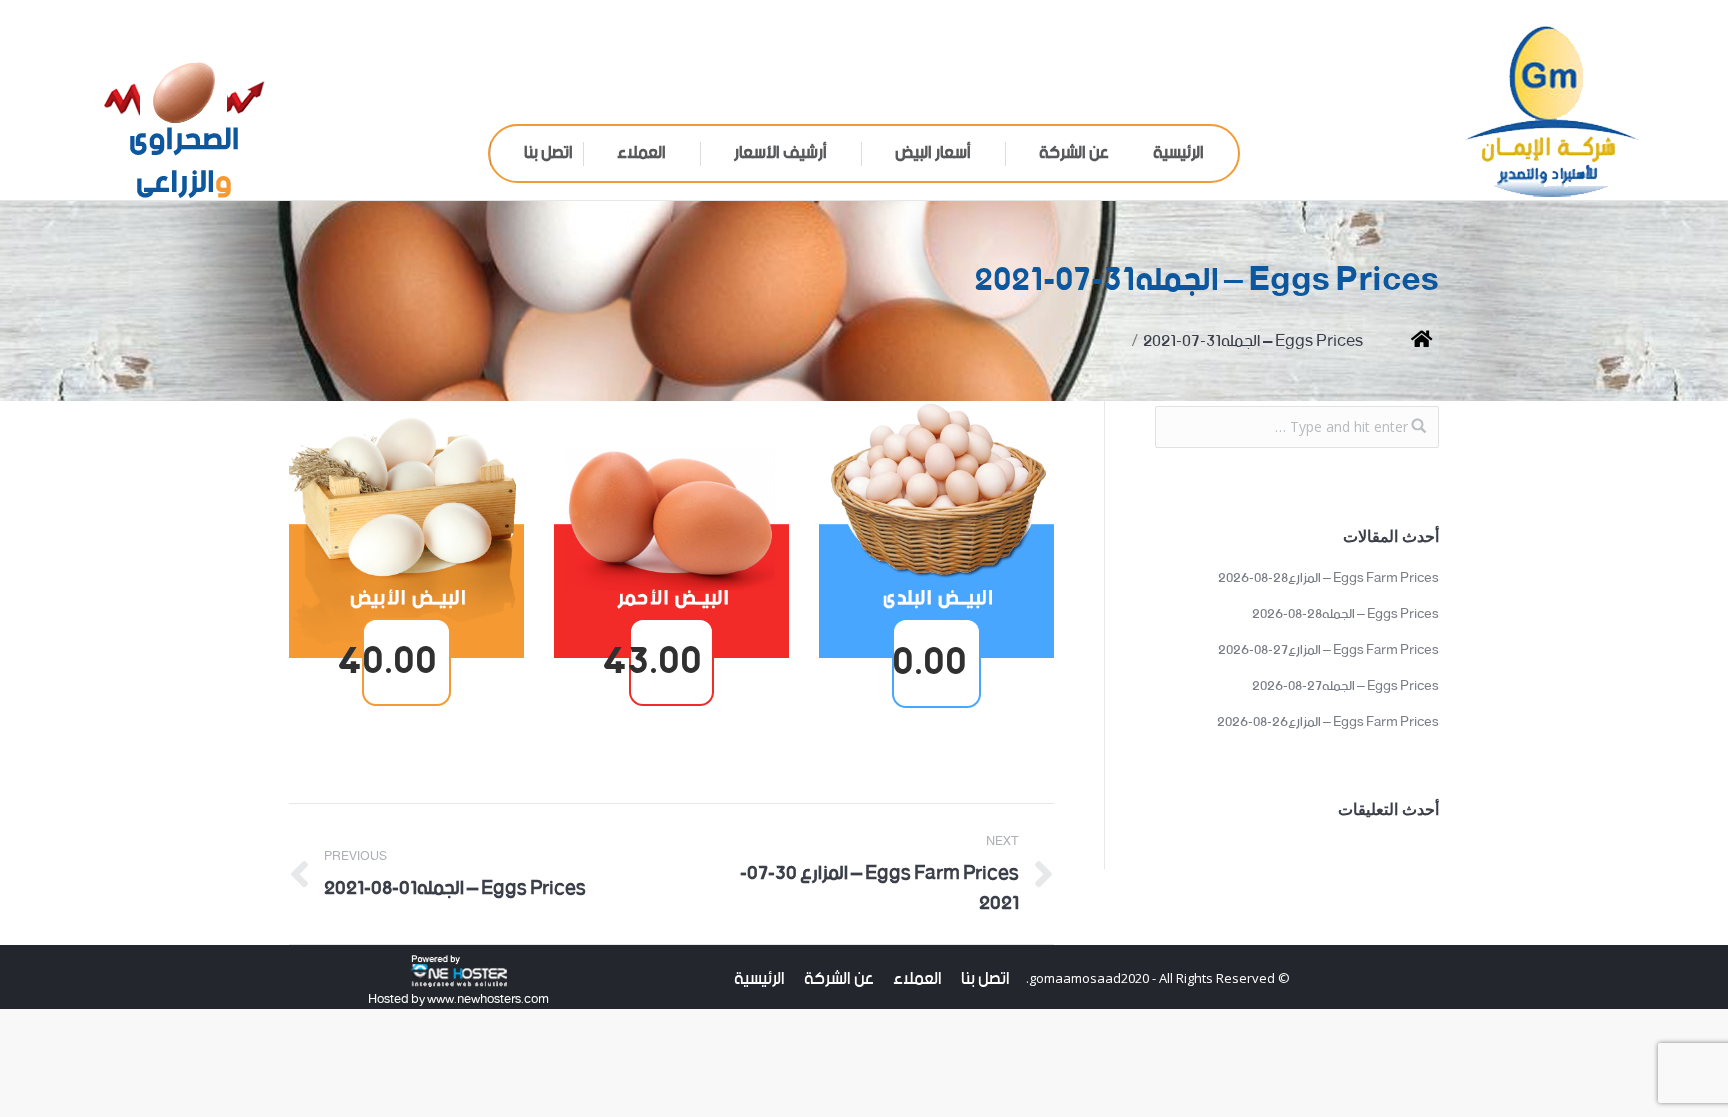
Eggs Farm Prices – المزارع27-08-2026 (1328, 651)
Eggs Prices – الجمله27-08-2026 (1345, 687)
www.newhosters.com (487, 999)
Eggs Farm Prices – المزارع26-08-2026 (1328, 723)
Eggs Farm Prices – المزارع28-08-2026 (1328, 579)
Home (1406, 341)
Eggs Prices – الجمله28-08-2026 (1345, 615)
